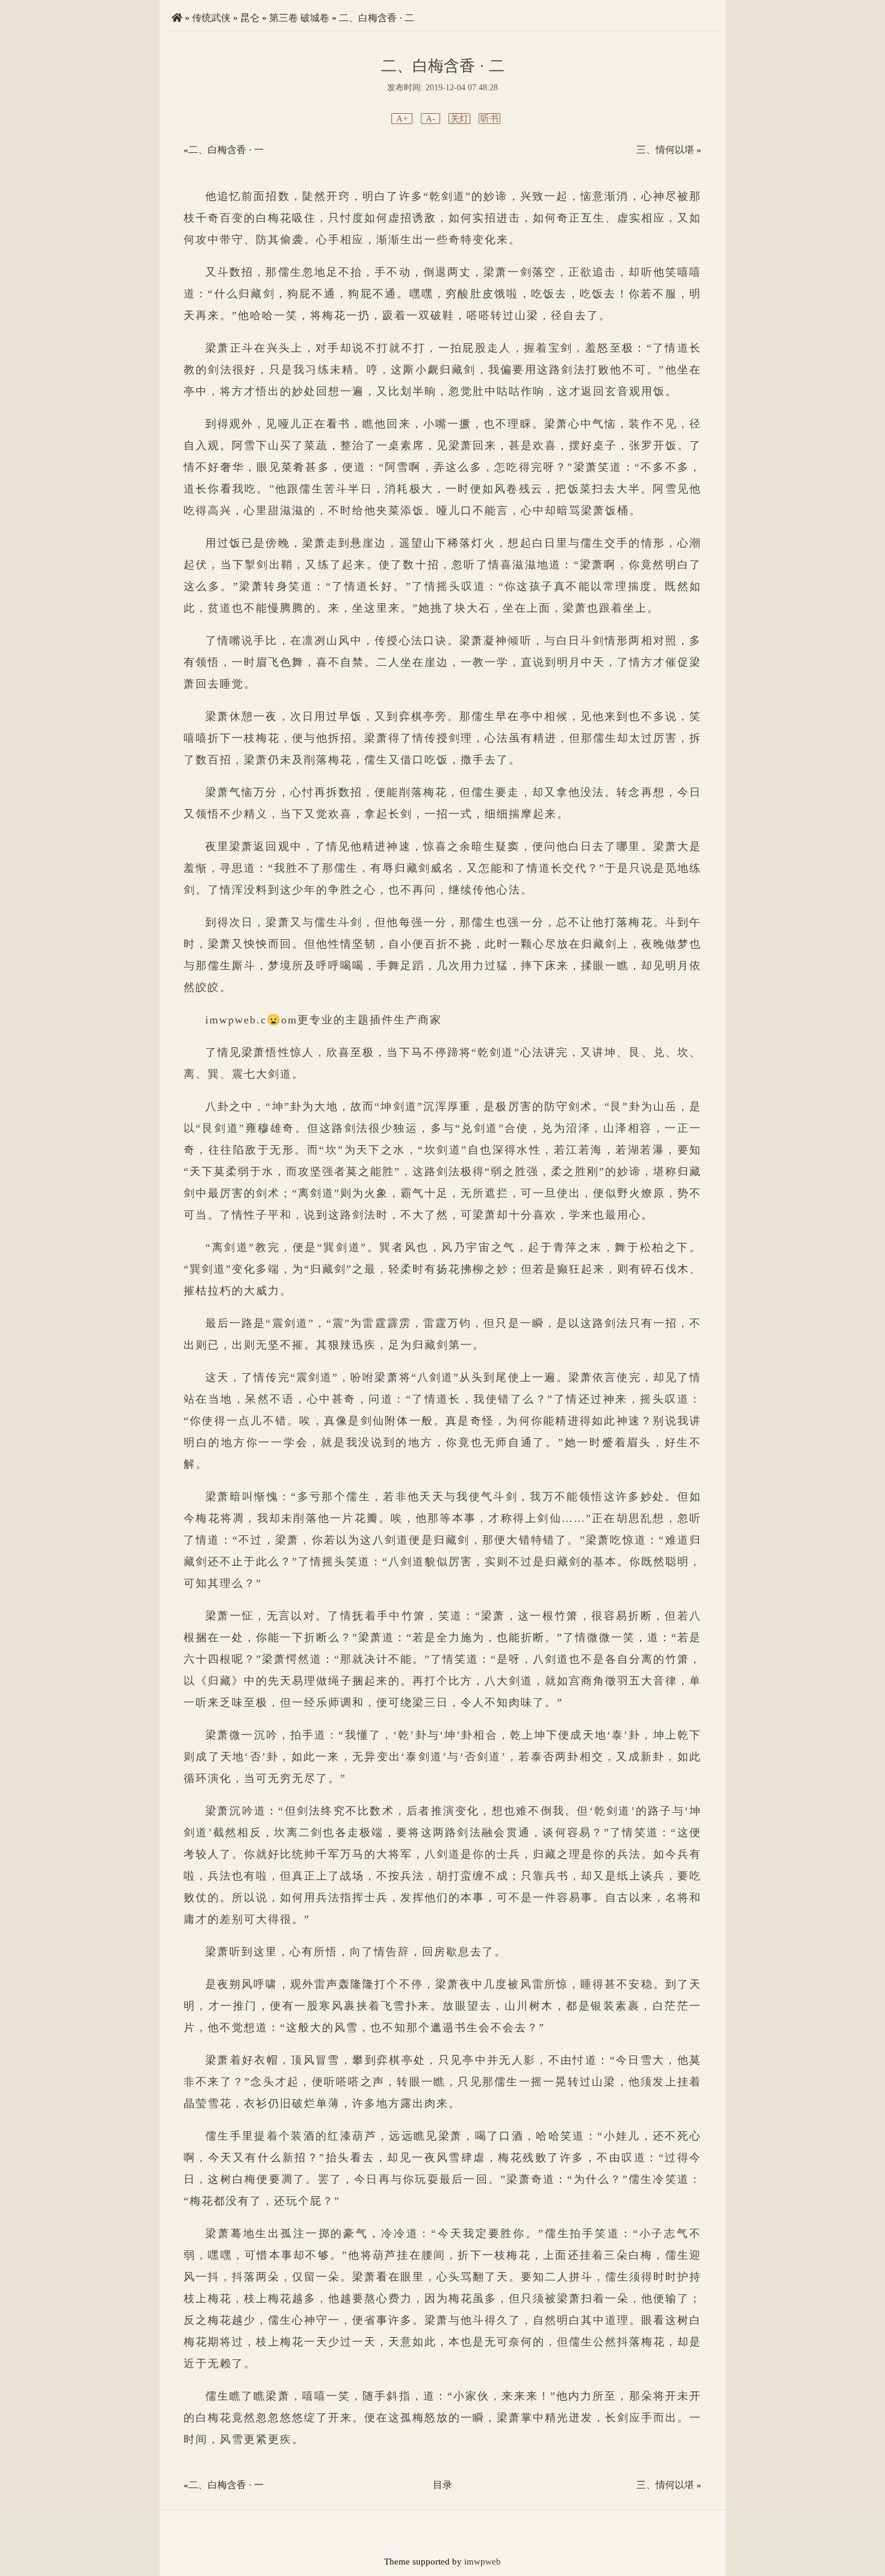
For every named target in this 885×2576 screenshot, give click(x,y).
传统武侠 (211, 18)
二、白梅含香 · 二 (377, 18)
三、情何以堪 (665, 150)
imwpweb (483, 2562)
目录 (442, 2485)
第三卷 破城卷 (299, 18)
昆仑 (250, 18)
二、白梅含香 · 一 (226, 150)
